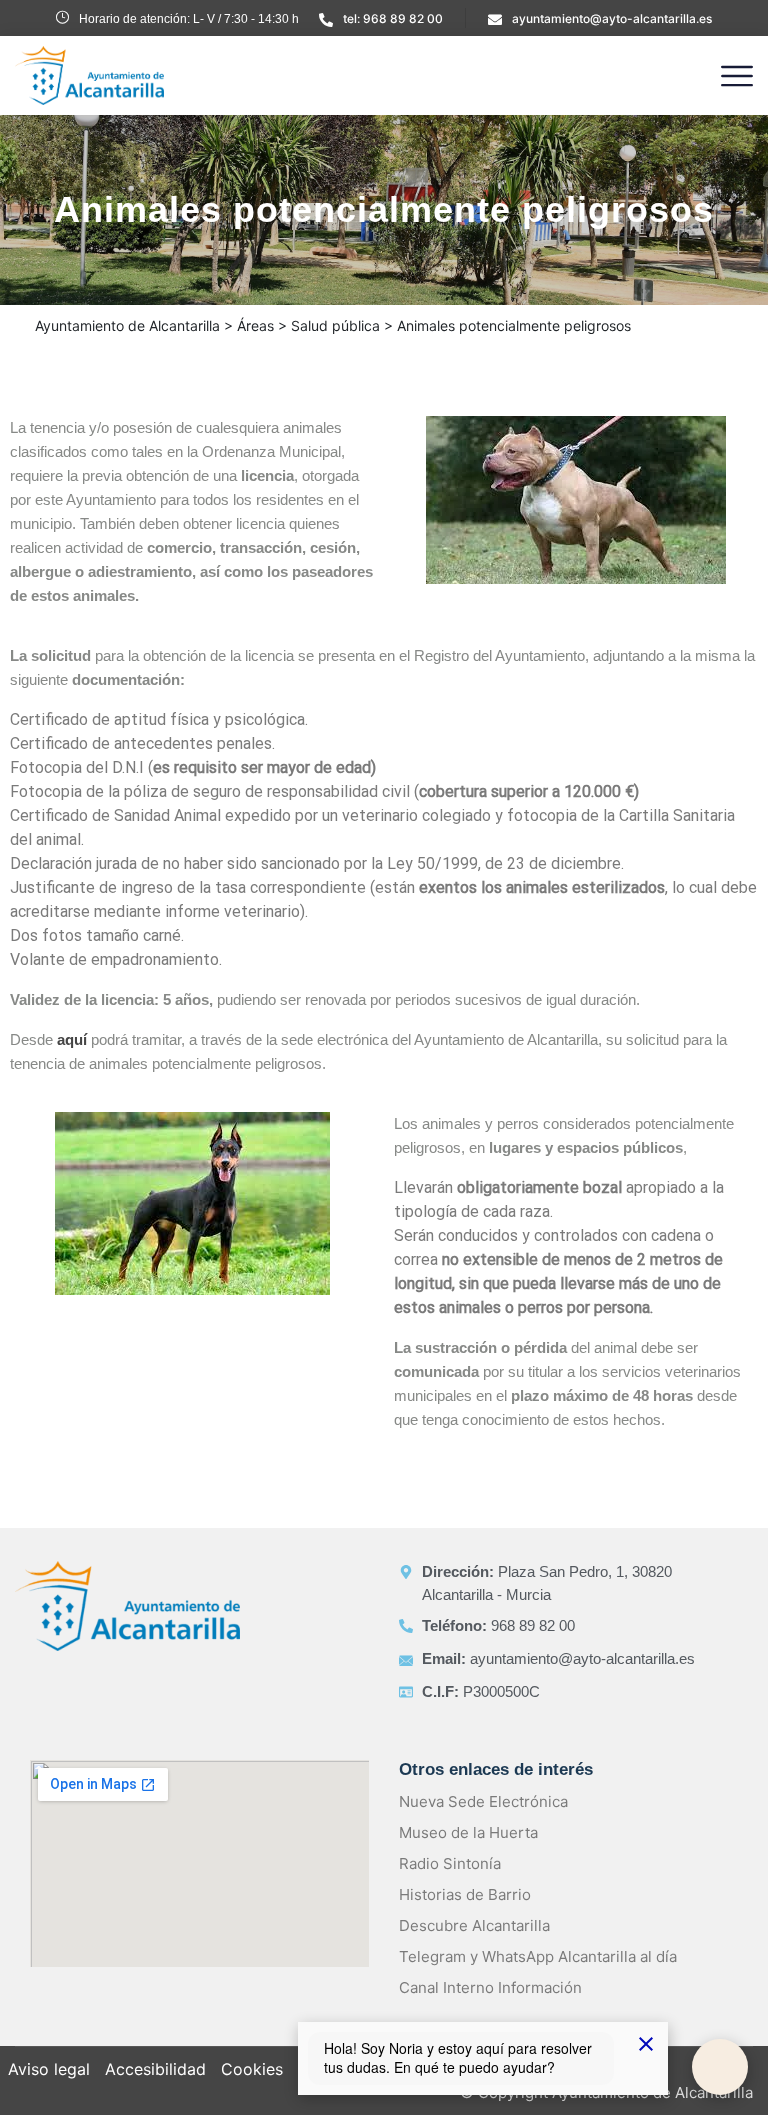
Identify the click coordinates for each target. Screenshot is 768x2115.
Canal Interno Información (490, 1987)
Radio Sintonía (450, 1863)
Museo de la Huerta (468, 1832)
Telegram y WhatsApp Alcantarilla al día (538, 1956)
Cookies (252, 2069)
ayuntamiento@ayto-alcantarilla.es (612, 18)
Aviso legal (49, 2069)
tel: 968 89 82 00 (393, 18)
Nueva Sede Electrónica (483, 1801)
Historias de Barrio (465, 1894)
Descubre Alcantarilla (474, 1925)
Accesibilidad (155, 2069)
